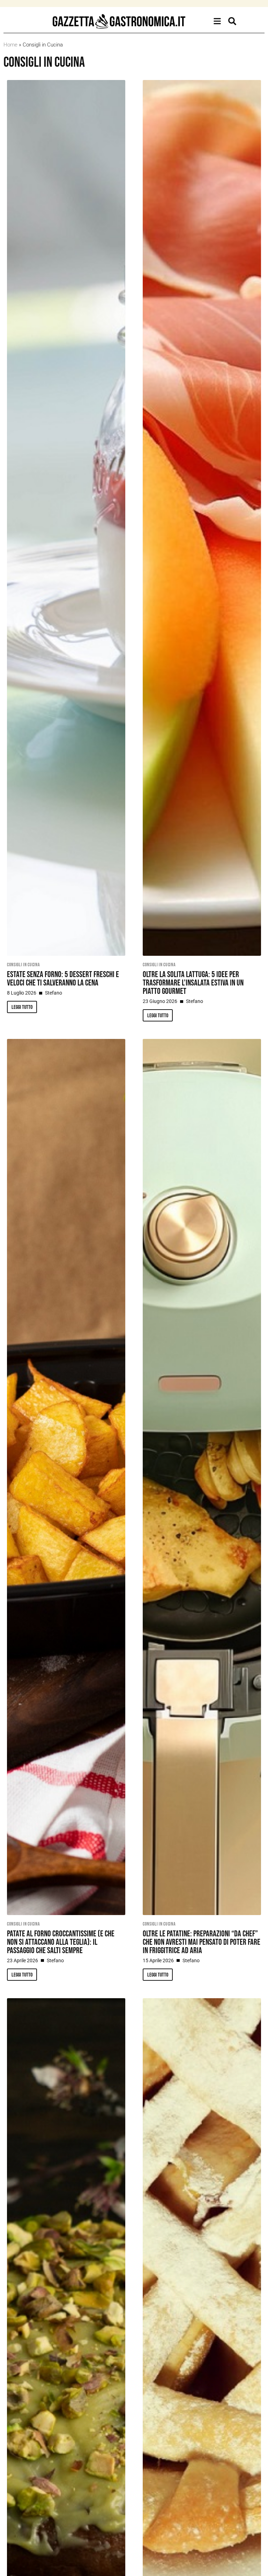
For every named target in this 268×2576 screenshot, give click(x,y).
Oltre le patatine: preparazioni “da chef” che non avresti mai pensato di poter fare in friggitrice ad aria (202, 1942)
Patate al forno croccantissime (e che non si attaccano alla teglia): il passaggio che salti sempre (61, 1942)
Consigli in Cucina (24, 965)
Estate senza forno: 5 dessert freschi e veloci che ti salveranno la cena (63, 979)
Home (10, 45)
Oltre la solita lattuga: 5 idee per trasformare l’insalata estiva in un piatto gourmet (193, 983)
